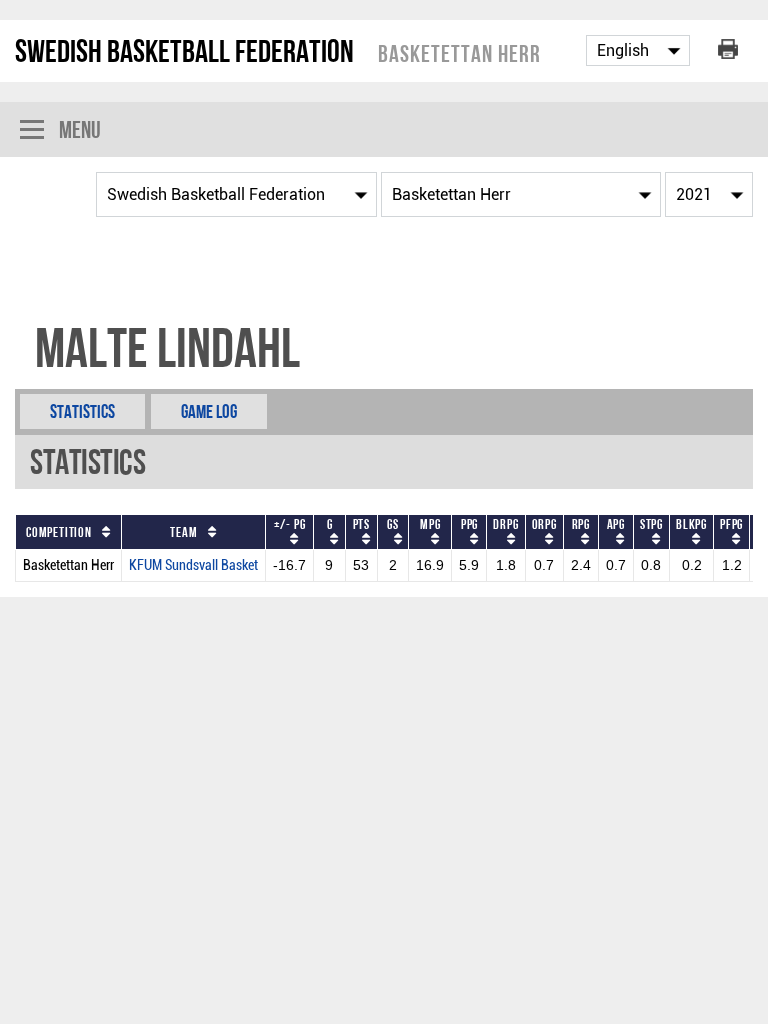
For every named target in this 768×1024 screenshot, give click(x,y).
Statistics (82, 411)
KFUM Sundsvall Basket (193, 565)
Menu (80, 129)
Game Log (209, 411)
